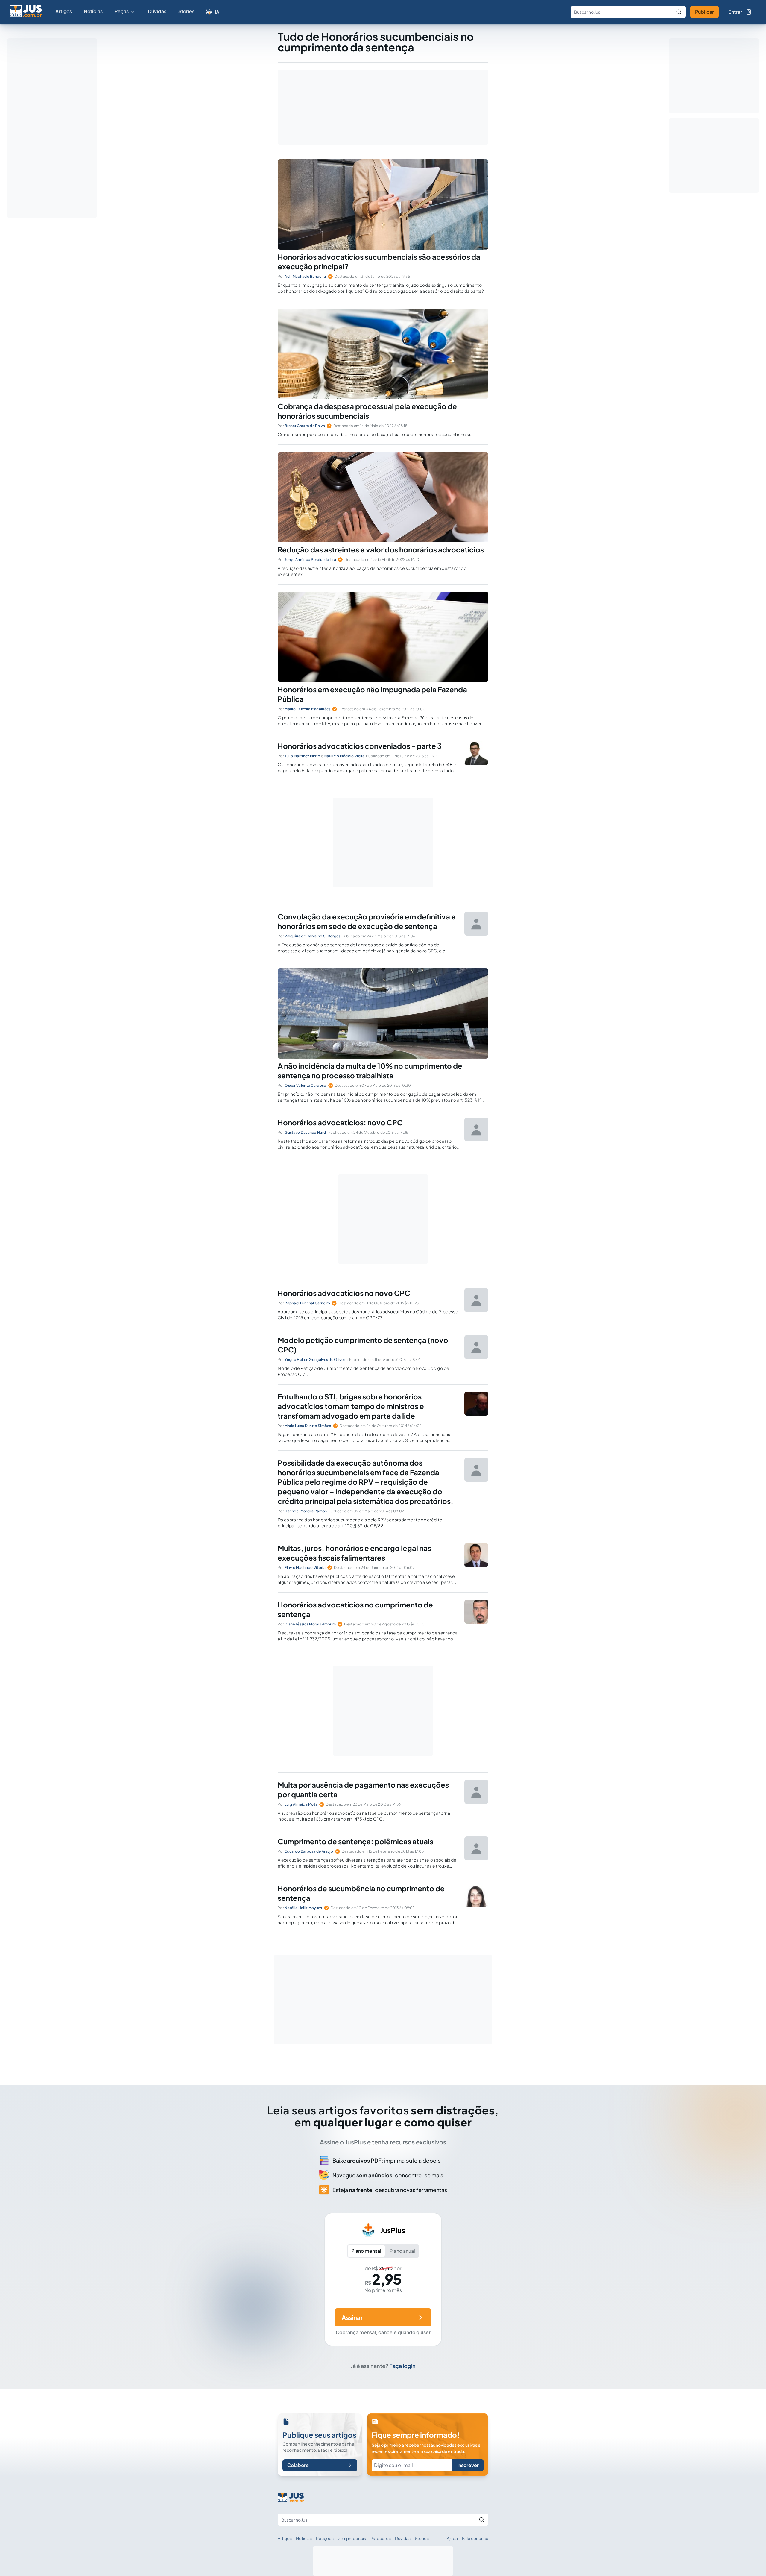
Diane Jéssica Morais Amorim (310, 1624)
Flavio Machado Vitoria (305, 1568)
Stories (186, 11)
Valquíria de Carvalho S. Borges (312, 936)
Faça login (402, 2366)
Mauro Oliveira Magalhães (307, 709)
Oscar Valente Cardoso (305, 1085)
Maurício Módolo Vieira (344, 756)
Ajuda (452, 2538)
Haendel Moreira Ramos (306, 1511)
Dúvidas (157, 11)
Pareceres (381, 2538)
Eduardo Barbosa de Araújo (309, 1851)
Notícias (93, 11)
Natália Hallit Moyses (303, 1908)
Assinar (352, 2317)
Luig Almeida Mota (301, 1804)
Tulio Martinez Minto (302, 756)
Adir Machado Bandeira (305, 276)
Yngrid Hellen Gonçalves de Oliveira (316, 1360)
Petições (325, 2538)
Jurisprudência (352, 2538)
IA (217, 12)
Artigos (64, 11)
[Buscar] (679, 12)
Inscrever (468, 2465)
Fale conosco (475, 2538)
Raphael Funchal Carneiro (307, 1303)
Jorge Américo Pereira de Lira (310, 560)
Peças (122, 11)
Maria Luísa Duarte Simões (308, 1426)
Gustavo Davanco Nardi (306, 1132)
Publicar (705, 12)
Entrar (735, 12)
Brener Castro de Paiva (305, 426)
